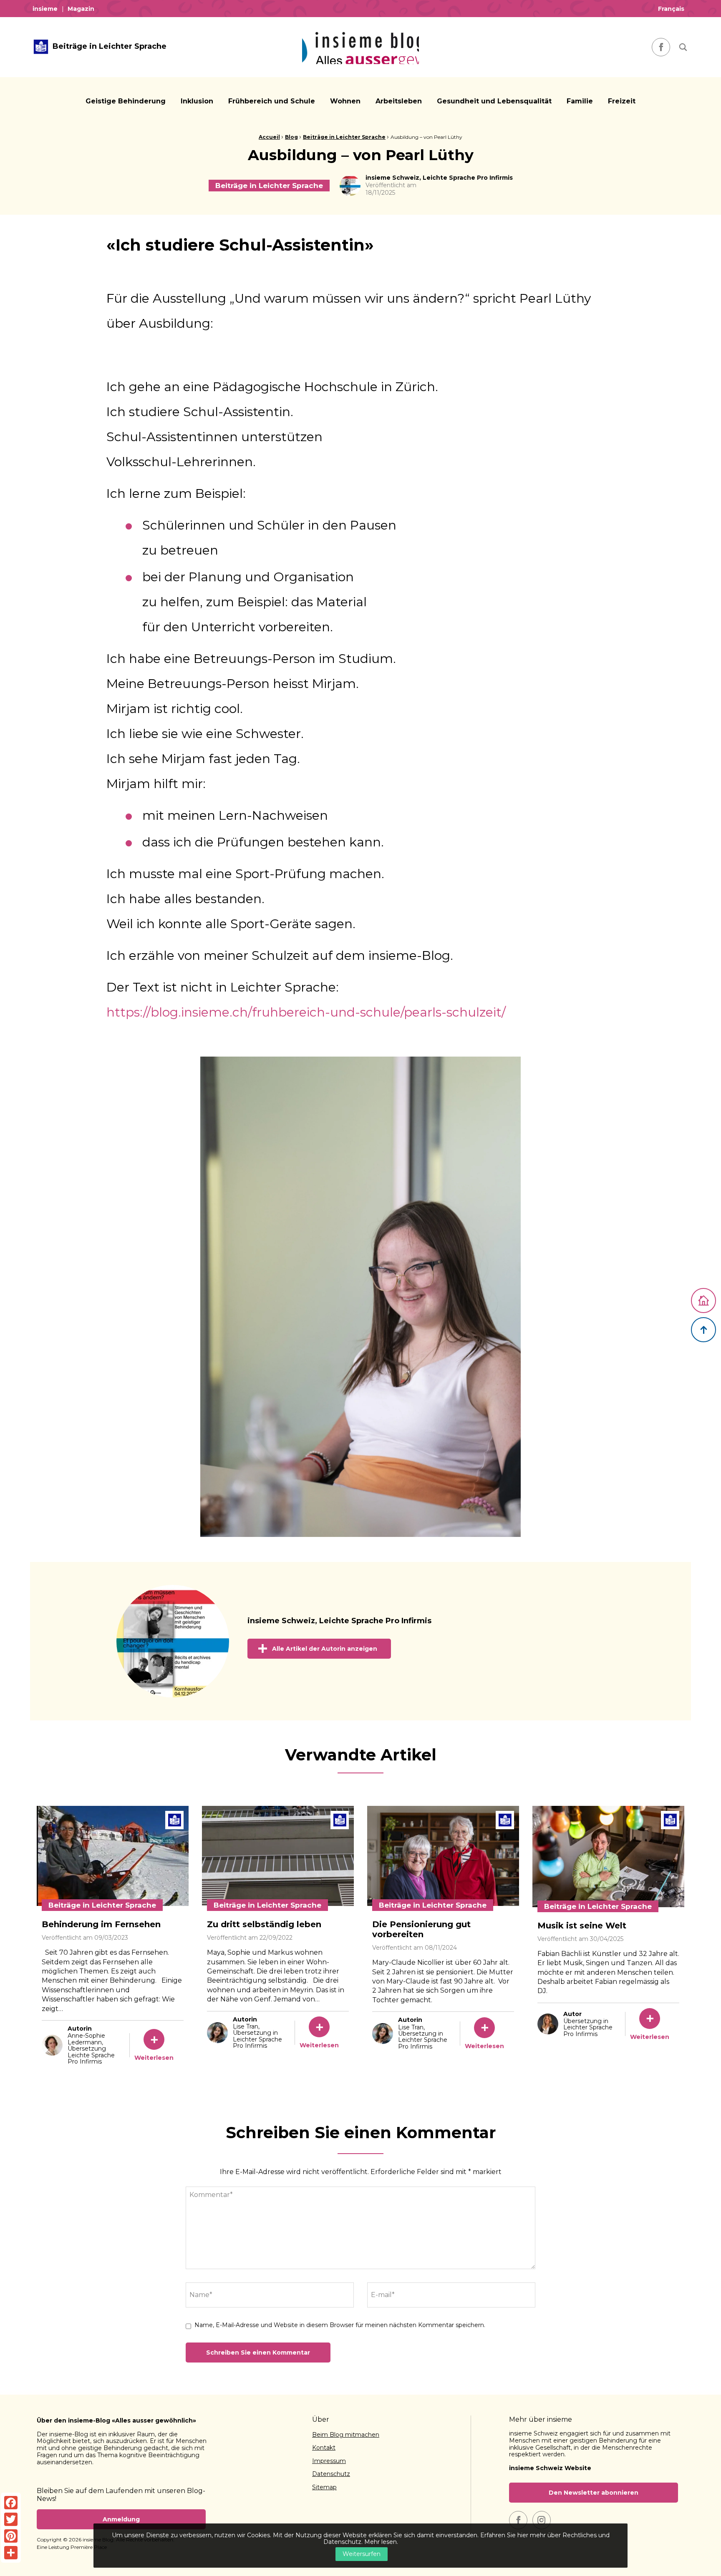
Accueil (269, 137)
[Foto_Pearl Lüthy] (360, 1297)
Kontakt (324, 2448)
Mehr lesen (381, 2542)
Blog (291, 137)
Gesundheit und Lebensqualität (494, 101)
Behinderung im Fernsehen (101, 1924)
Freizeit (622, 101)
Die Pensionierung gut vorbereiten (421, 1929)
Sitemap (324, 2488)
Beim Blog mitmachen (346, 2435)
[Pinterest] (11, 2536)
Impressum (329, 2461)
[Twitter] (11, 2519)
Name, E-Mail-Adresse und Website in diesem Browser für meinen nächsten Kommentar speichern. (340, 2325)
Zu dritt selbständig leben (264, 1924)
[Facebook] (11, 2503)
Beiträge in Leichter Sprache (344, 137)
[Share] (11, 2553)
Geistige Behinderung (126, 101)
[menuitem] (48, 9)
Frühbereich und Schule (272, 101)
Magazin (81, 9)
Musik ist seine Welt (582, 1926)
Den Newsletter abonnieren (594, 2493)
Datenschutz (331, 2474)
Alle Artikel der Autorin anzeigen (325, 1649)
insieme (45, 9)
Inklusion (197, 101)
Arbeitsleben (399, 101)
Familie (580, 101)
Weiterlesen (154, 2058)
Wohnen (345, 101)
